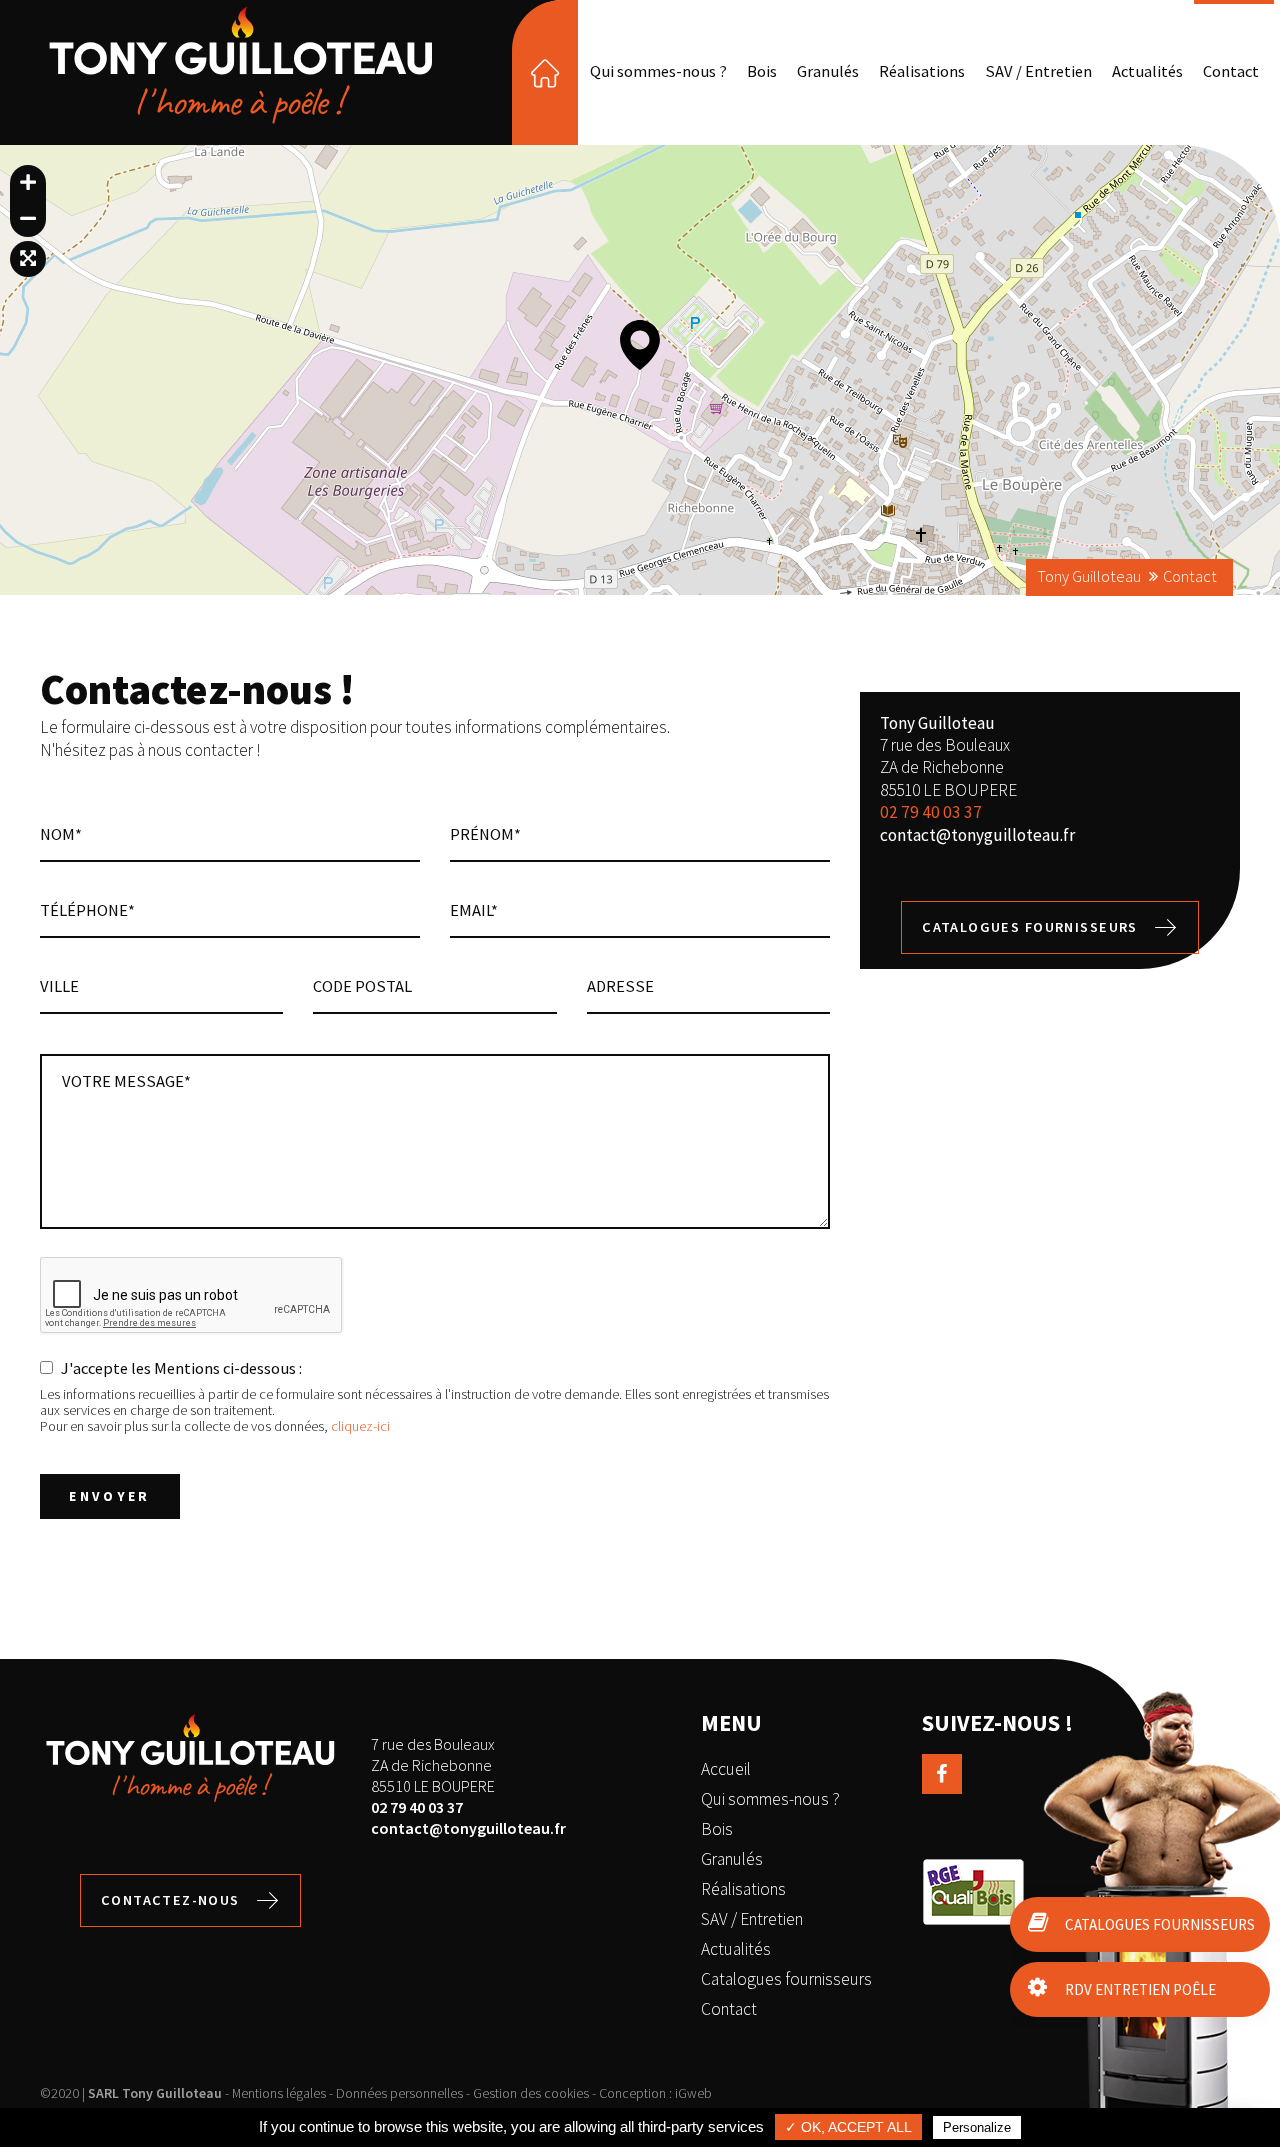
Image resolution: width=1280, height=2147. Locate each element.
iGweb (693, 2093)
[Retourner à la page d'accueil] (241, 123)
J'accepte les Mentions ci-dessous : (181, 1368)
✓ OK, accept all (848, 2127)
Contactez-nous (170, 1900)
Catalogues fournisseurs (1030, 927)
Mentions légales (279, 2093)
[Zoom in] (28, 183)
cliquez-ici (360, 1426)
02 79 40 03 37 (931, 812)
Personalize (977, 2127)
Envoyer (110, 1496)
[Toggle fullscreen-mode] (28, 259)
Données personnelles (399, 2093)
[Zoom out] (28, 219)
